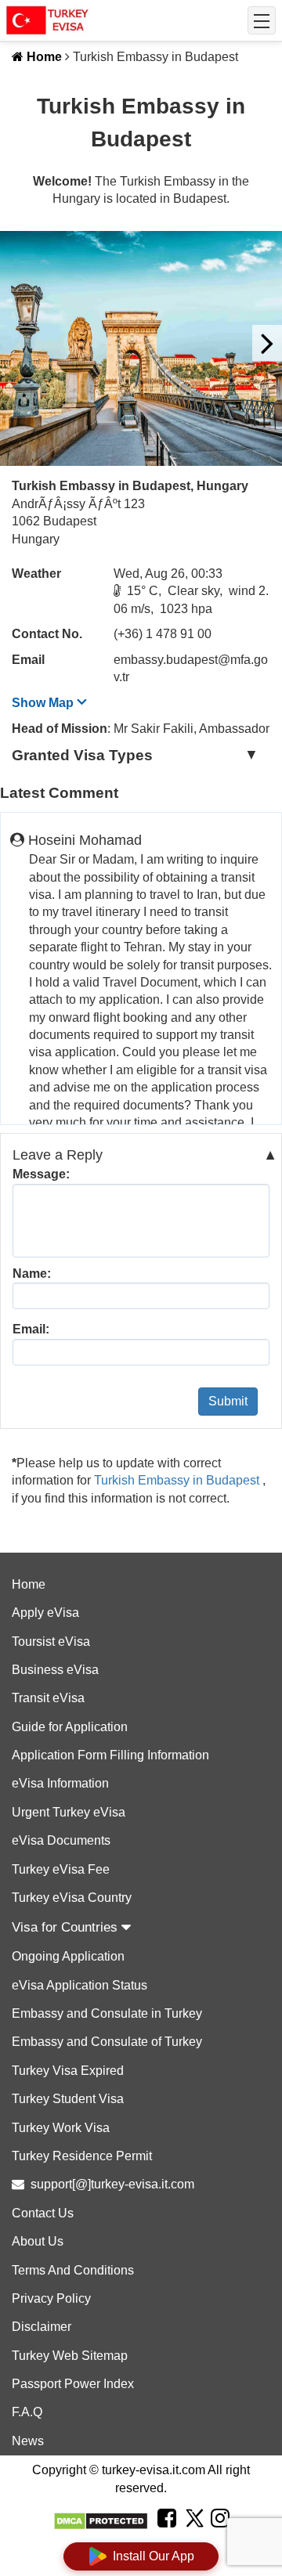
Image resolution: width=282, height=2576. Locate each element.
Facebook (167, 2538)
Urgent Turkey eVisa (69, 1812)
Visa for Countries (67, 1927)
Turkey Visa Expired (68, 2071)
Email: (31, 1329)
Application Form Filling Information (110, 1755)
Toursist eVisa (51, 1642)
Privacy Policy (51, 2298)
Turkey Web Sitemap (70, 2356)
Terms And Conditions (73, 2270)
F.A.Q (27, 2412)
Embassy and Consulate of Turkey (107, 2042)
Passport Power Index (73, 2384)
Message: (41, 1174)
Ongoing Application (68, 1956)
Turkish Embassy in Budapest (178, 1480)
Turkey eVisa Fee (61, 1869)
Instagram (220, 2538)
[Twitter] (193, 2520)
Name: (32, 1274)
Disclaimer (42, 2327)
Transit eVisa (48, 1698)
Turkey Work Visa (61, 2128)
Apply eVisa (45, 1613)
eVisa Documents (61, 1840)
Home (43, 57)
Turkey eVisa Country (72, 1898)
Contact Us (43, 2213)
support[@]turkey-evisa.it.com (112, 2184)
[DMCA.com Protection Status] (101, 2521)
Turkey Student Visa (68, 2099)
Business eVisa (55, 1670)
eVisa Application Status (80, 1985)
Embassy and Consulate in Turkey (107, 2013)
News (28, 2441)
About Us (38, 2241)
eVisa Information (60, 1783)
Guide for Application (70, 1727)
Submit (228, 1401)
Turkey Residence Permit (82, 2156)
